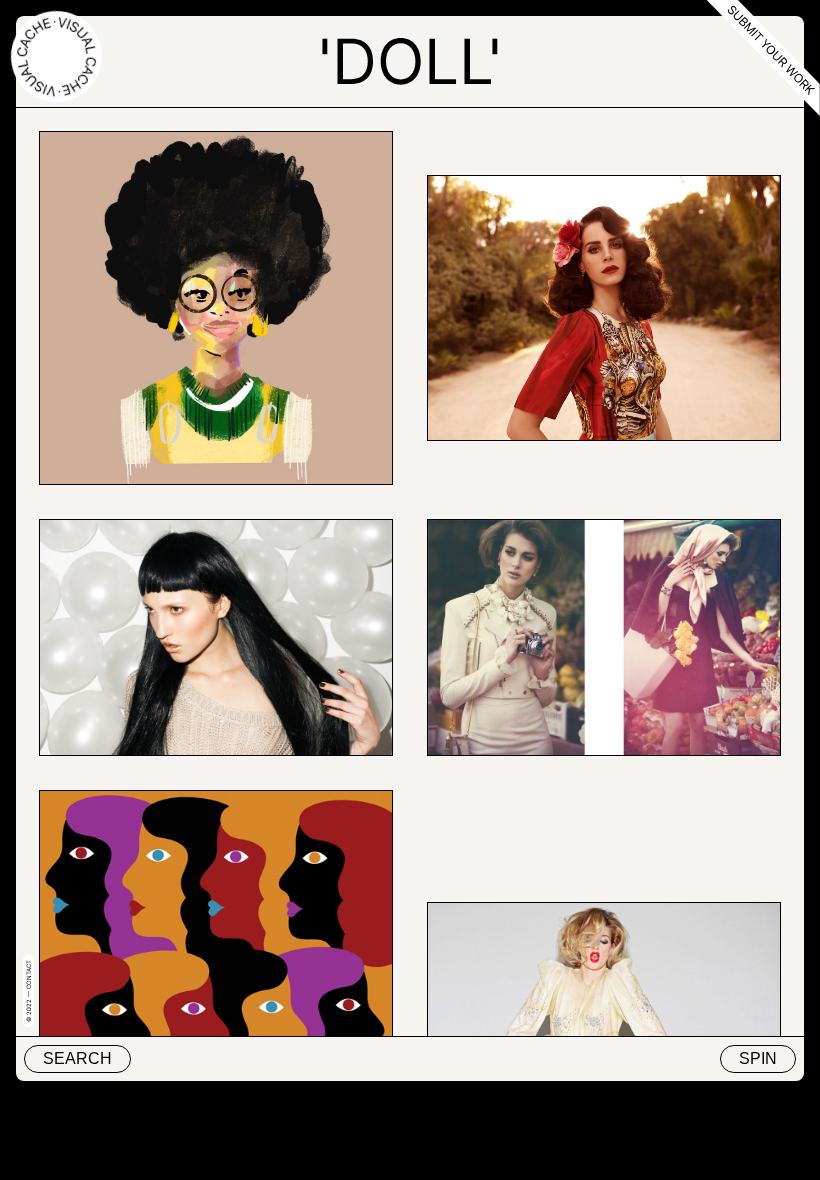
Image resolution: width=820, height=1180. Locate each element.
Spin (758, 1058)
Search (77, 1058)
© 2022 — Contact (28, 991)
